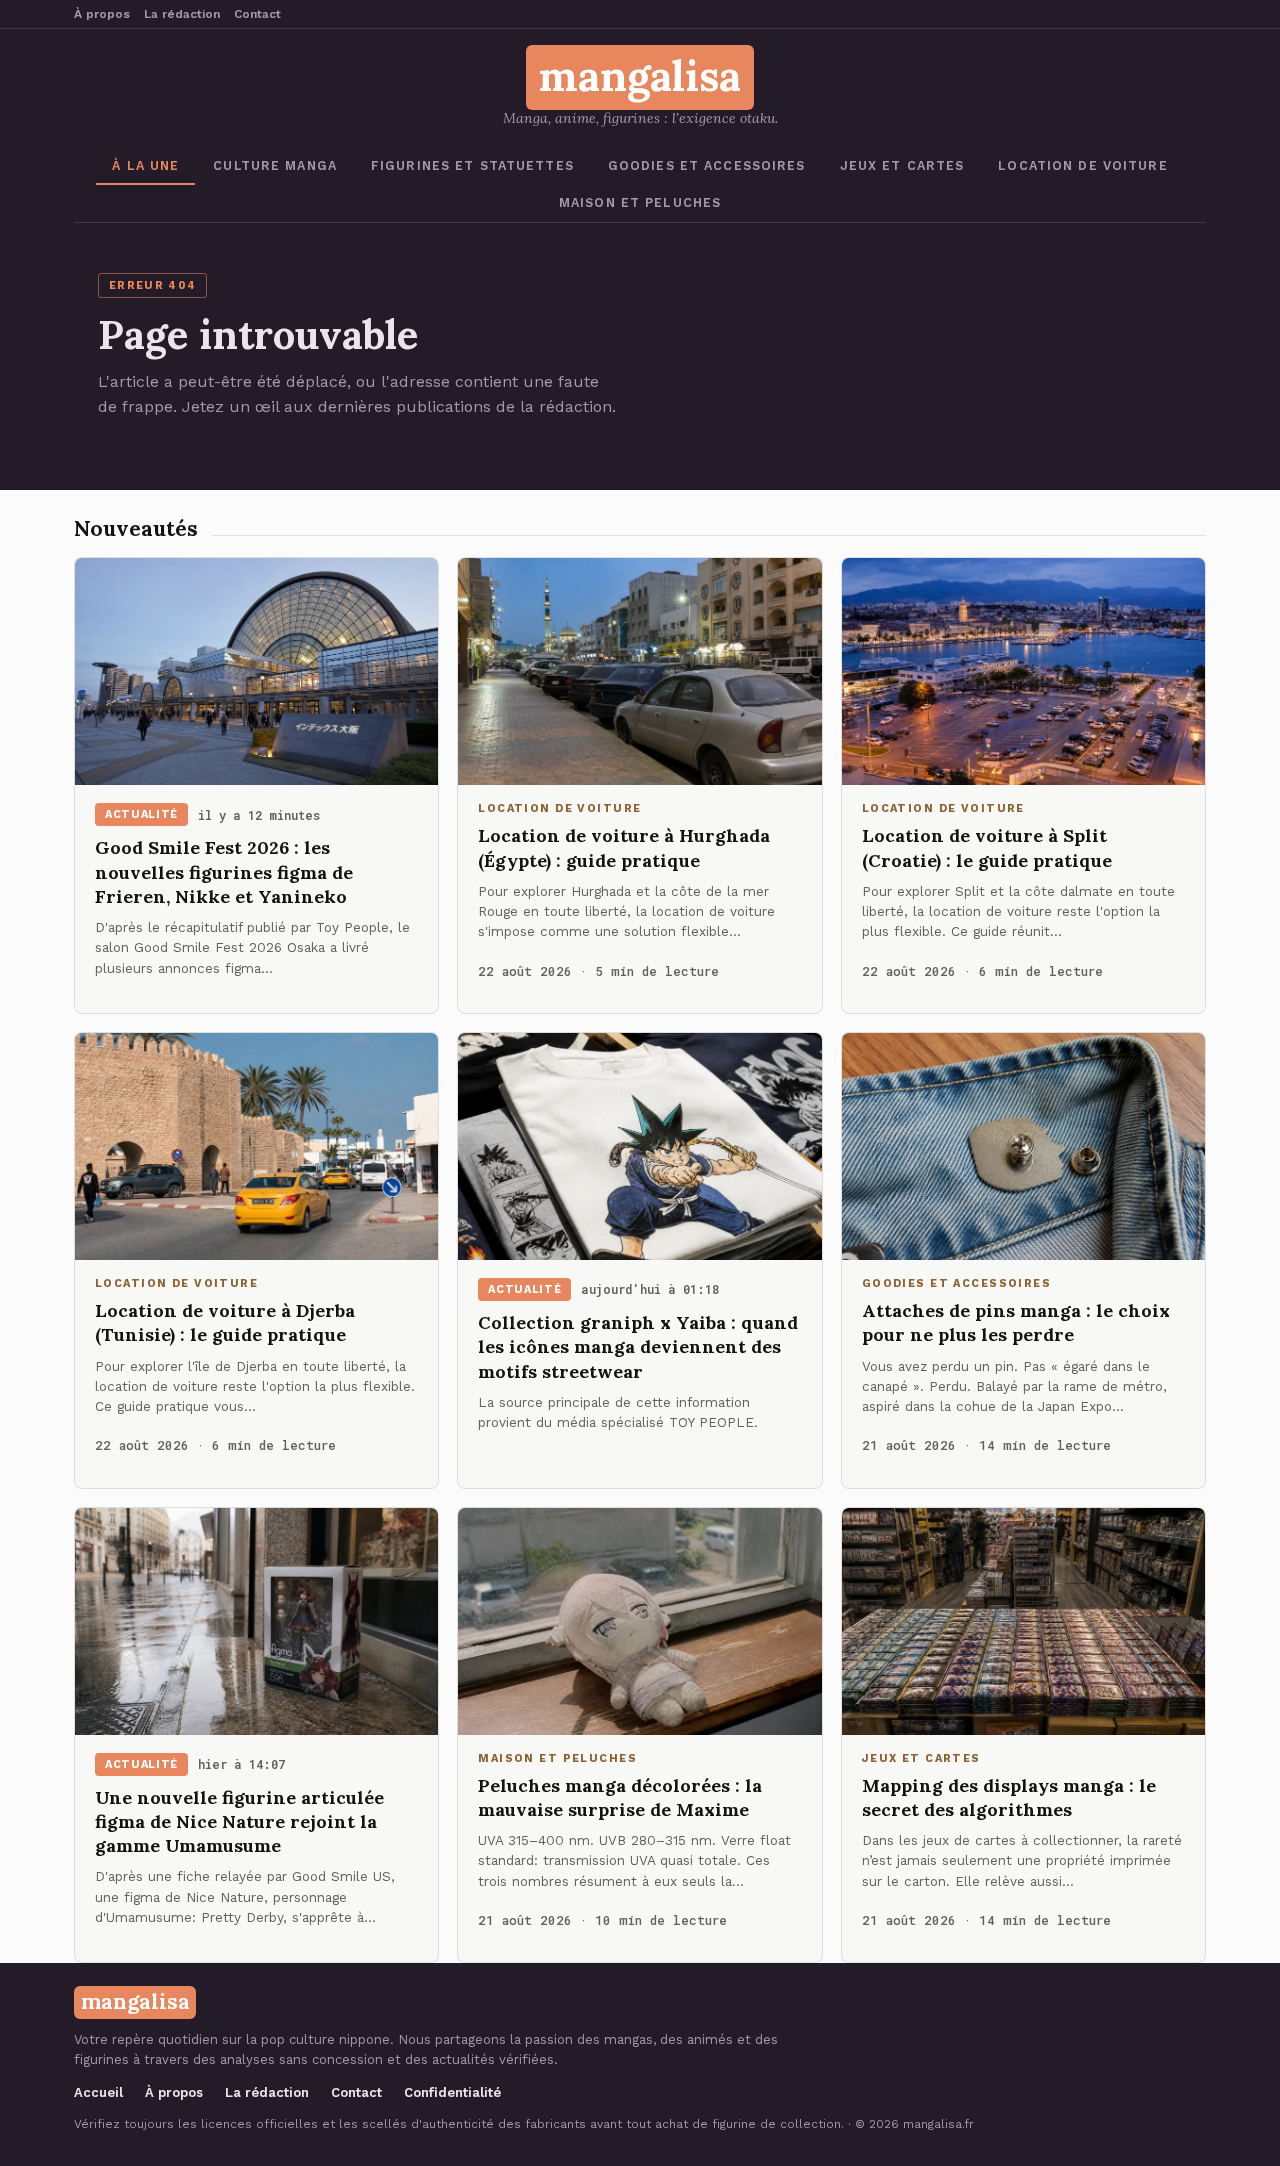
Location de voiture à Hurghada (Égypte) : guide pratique (624, 847)
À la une (145, 165)
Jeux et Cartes (902, 165)
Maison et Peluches (640, 202)
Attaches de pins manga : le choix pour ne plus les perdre (1016, 1322)
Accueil (98, 2092)
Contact (257, 14)
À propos (102, 14)
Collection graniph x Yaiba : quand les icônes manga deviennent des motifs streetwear (638, 1347)
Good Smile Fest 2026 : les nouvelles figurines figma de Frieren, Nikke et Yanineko (224, 872)
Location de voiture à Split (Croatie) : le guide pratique (987, 847)
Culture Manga (275, 165)
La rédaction (182, 14)
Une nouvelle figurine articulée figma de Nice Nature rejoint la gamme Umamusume (239, 1822)
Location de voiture (1082, 165)
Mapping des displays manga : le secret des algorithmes (1009, 1797)
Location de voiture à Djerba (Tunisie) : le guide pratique (225, 1322)
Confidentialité (452, 2092)
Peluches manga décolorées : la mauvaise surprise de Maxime (620, 1797)
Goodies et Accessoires (707, 165)
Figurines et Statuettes (472, 165)
